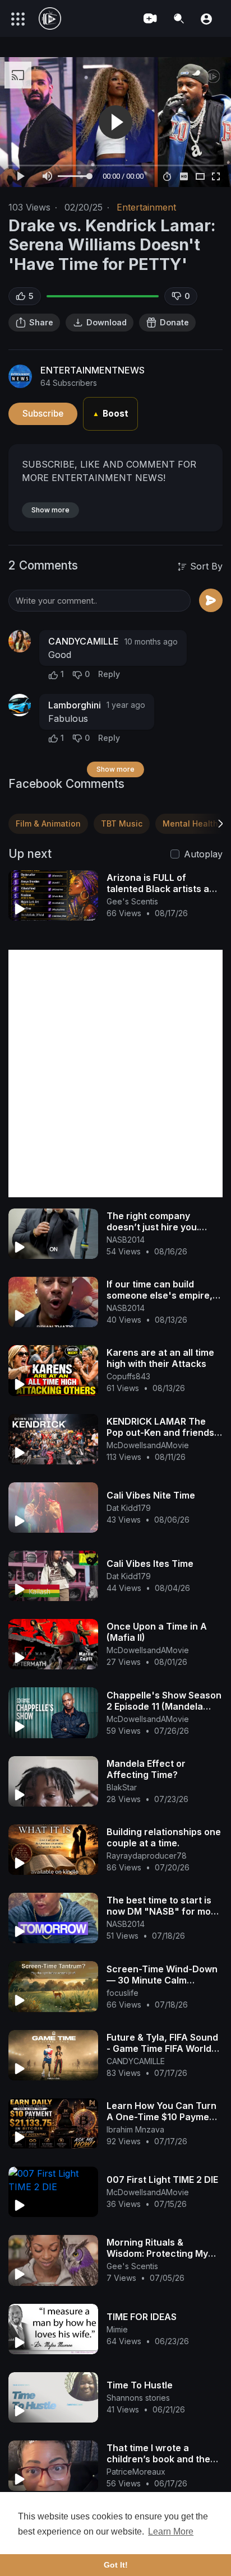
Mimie (117, 2329)
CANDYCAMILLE (84, 641)
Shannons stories (138, 2398)
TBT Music (122, 823)
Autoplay (203, 854)
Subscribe (43, 414)
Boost (110, 414)
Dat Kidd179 (129, 1508)
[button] (206, 18)
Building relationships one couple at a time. (164, 1837)
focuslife (123, 1993)
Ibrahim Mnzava (135, 2129)
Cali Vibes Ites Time (150, 1564)
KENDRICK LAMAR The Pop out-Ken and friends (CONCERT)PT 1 (160, 1432)
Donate (174, 322)
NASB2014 (126, 1240)
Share (41, 322)
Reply (109, 674)
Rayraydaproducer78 (147, 1856)
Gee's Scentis (132, 901)
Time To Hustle (140, 2385)
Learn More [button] (171, 2531)
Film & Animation (48, 823)
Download (107, 322)
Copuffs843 (128, 1376)
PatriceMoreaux (136, 2472)
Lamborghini (75, 705)
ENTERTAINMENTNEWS (93, 370)
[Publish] (211, 600)
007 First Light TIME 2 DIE (162, 2180)
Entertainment (146, 207)
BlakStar (122, 1787)
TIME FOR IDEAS (142, 2317)
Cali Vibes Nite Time (151, 1495)
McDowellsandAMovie (148, 1445)
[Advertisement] (115, 1074)
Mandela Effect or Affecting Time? (146, 1769)
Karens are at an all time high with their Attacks (160, 1358)
